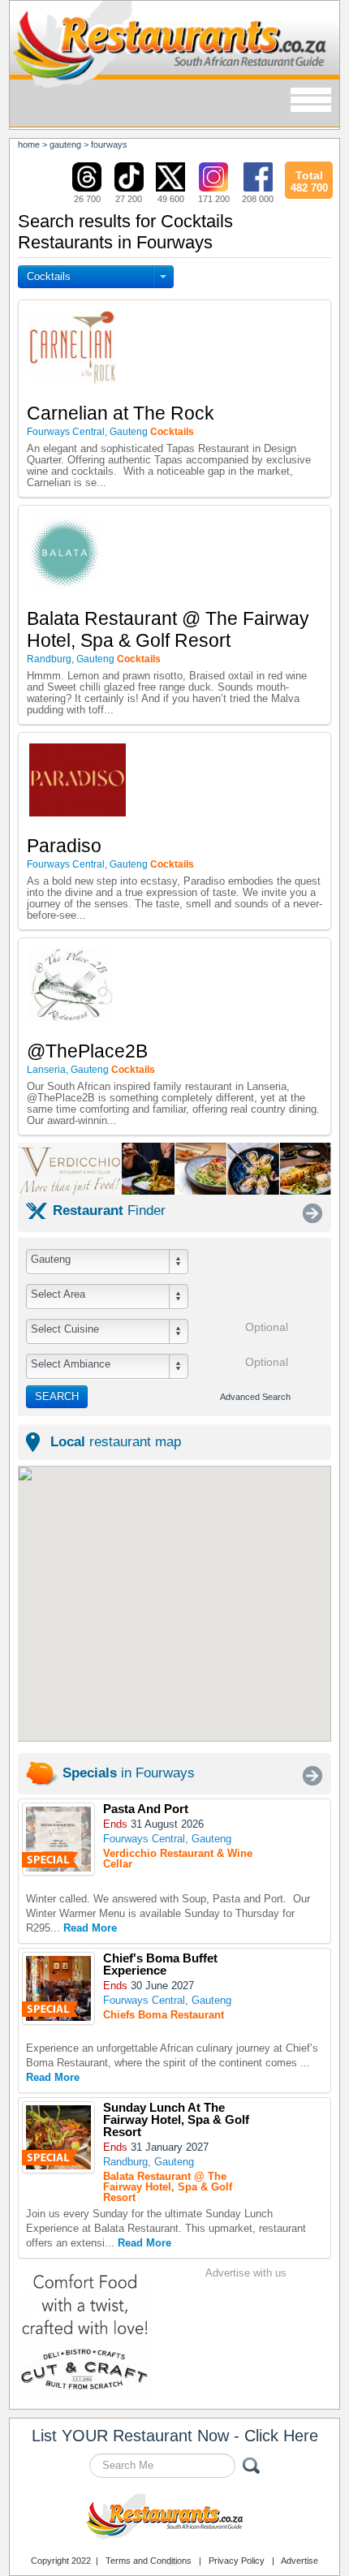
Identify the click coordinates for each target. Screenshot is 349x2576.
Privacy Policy (237, 2561)
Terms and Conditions (149, 2561)
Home (29, 144)
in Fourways (129, 1773)
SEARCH (57, 1396)
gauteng (65, 144)
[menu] (311, 101)
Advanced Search (255, 1397)
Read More (90, 1928)
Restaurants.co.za (174, 2518)
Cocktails (49, 276)
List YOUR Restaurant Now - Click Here (175, 2436)
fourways (109, 144)
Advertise (299, 2561)
